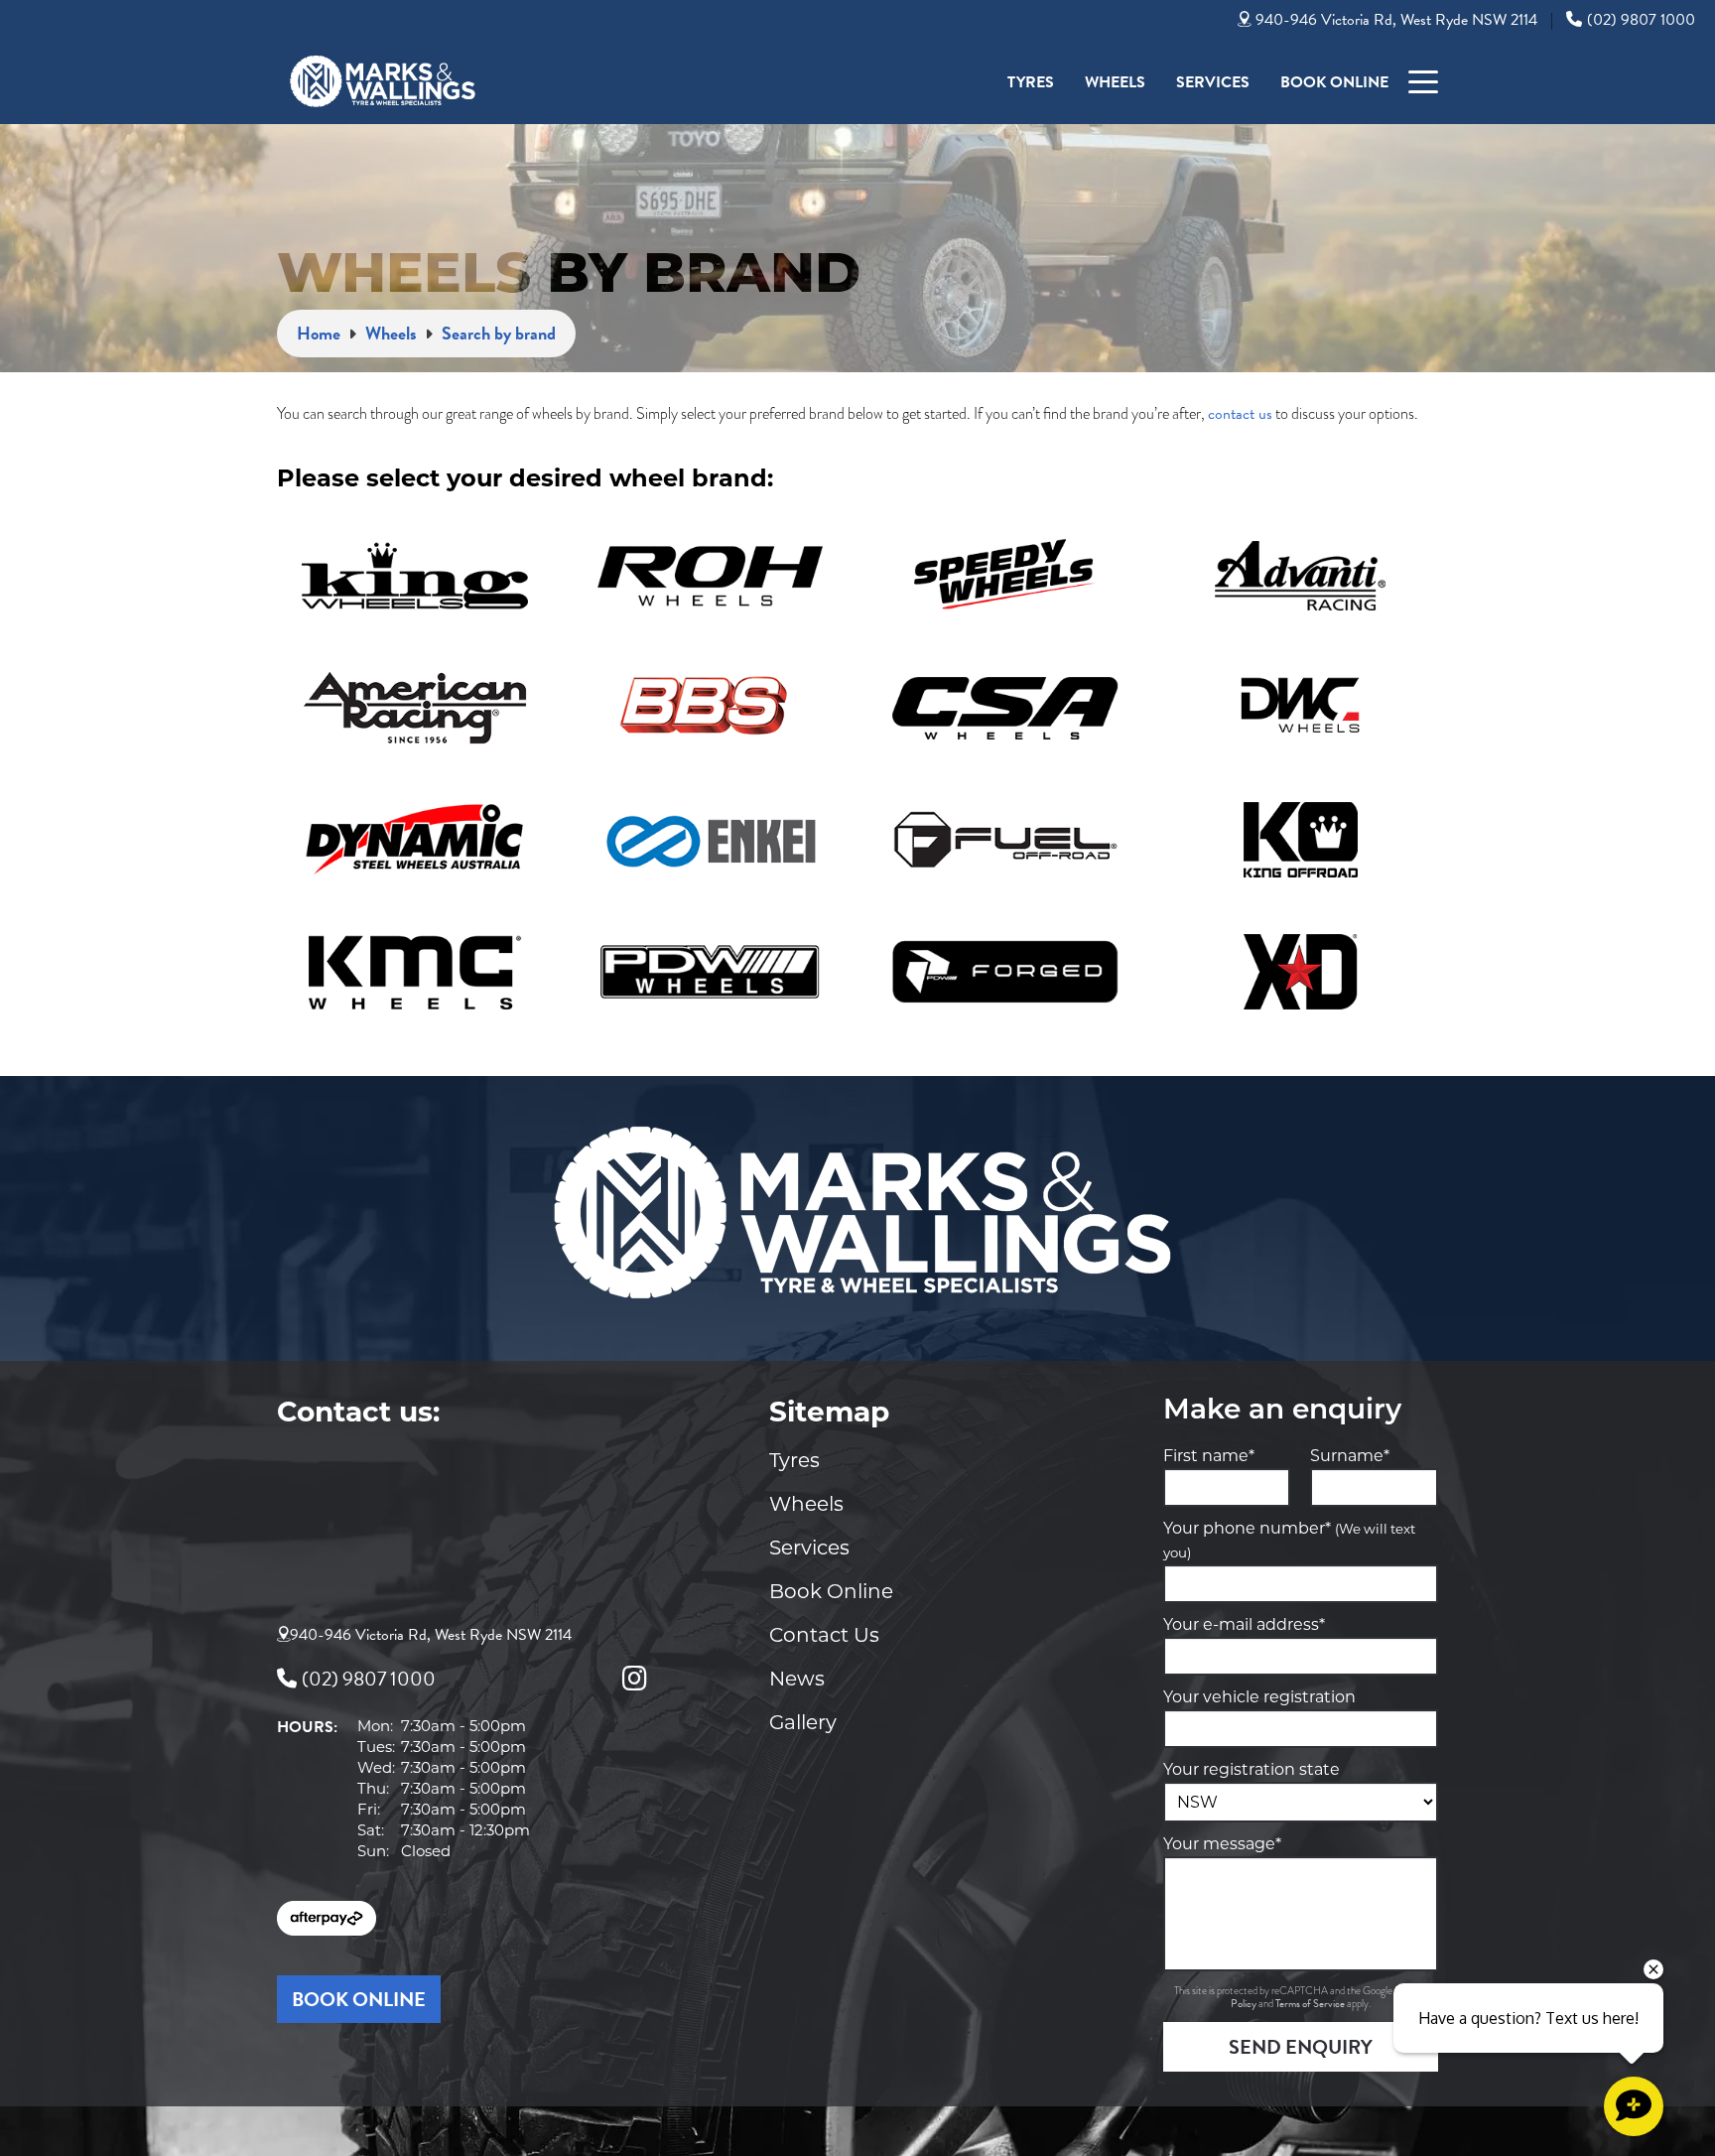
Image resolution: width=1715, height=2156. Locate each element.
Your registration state (1252, 1769)
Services (1213, 82)
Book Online (1334, 82)
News (797, 1679)
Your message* (1222, 1844)
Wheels (1115, 82)
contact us (1240, 414)
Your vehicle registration (1259, 1697)
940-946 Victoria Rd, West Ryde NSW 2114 (1396, 20)
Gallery (803, 1722)
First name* (1209, 1456)
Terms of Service (1311, 2004)
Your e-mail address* (1244, 1624)
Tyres (1031, 82)
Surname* (1350, 1456)
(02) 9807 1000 (1641, 20)
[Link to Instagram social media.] (634, 1679)
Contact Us (824, 1635)
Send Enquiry (1301, 2047)
